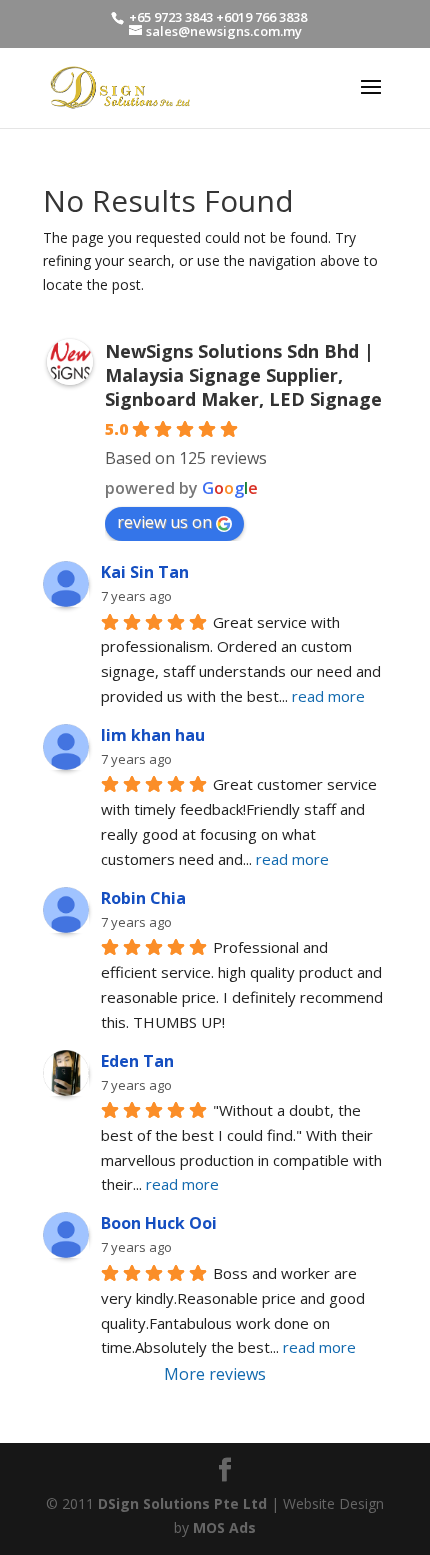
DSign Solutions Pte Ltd (182, 1503)
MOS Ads (224, 1527)
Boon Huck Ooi (159, 1223)
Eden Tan (137, 1061)
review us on (164, 522)
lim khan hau (153, 735)
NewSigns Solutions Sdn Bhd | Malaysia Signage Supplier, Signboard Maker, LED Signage (243, 375)
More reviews (215, 1374)
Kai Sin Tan (145, 572)
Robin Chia (143, 898)
